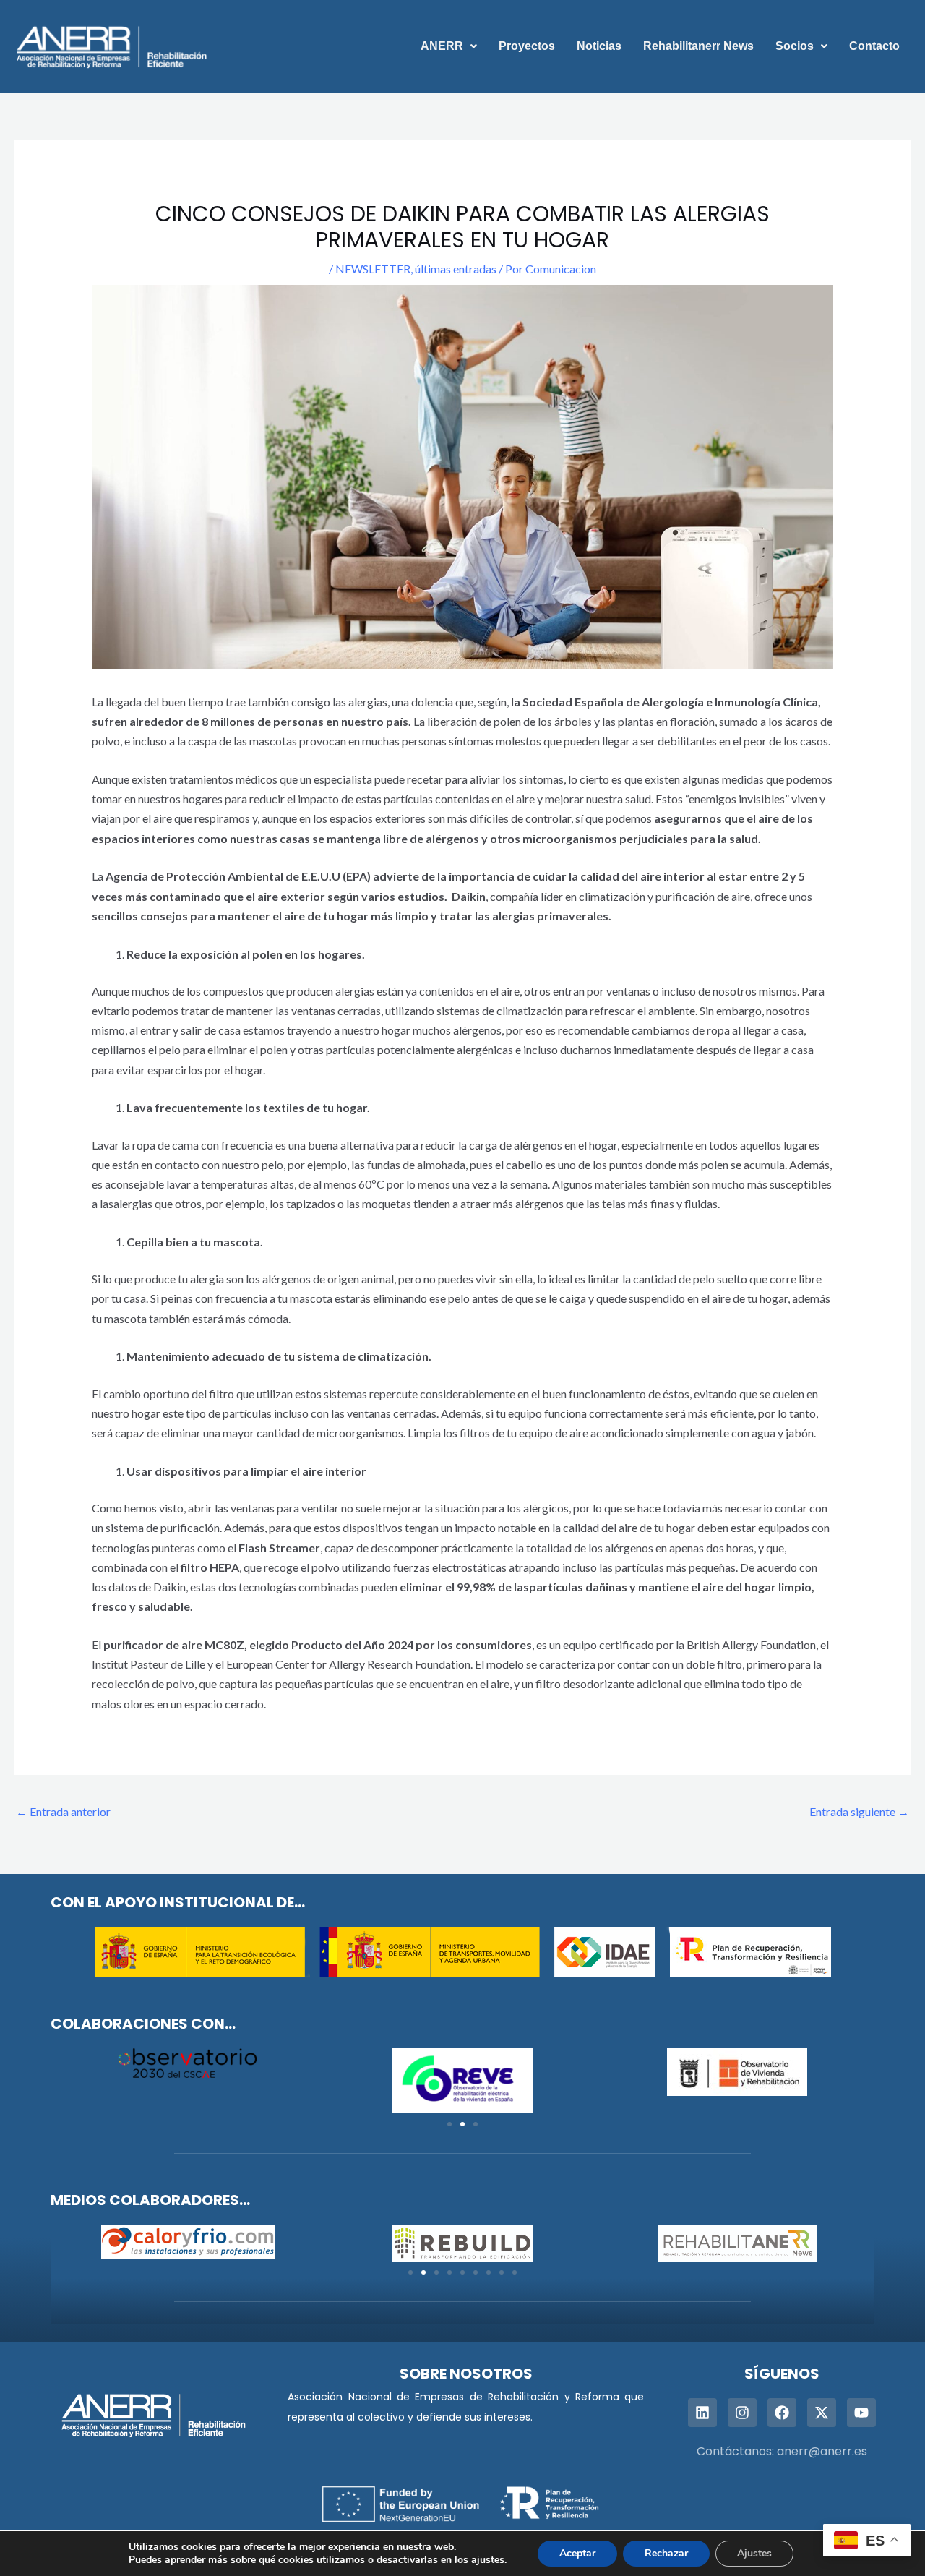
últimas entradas (456, 269)
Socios (795, 46)
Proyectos (527, 46)
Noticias (599, 46)
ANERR (442, 46)
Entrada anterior (63, 1811)
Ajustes (754, 2553)
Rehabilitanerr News (698, 46)
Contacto (874, 46)
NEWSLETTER (373, 269)
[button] (449, 46)
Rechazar (666, 2553)
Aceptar (577, 2553)
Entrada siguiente (859, 1811)
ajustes (488, 2560)
